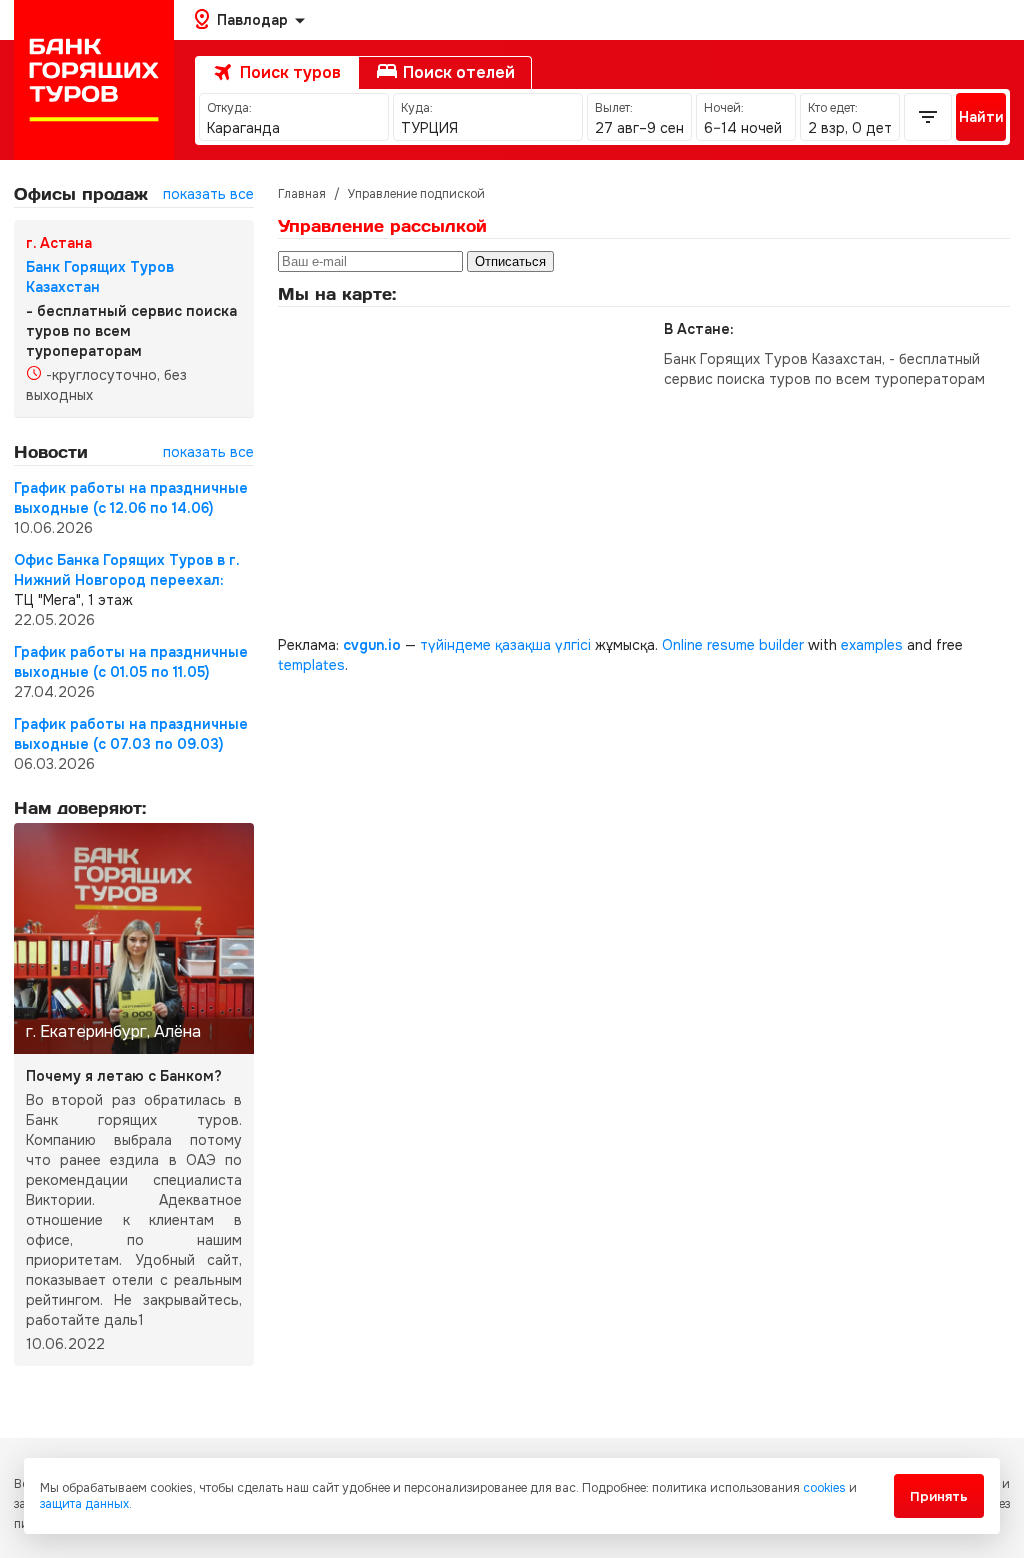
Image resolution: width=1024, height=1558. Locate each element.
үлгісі (573, 645)
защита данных (84, 1504)
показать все (208, 194)
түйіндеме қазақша (485, 645)
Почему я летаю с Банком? (124, 1076)
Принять (939, 1496)
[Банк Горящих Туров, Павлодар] (94, 80)
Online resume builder (733, 645)
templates (311, 665)
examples (872, 645)
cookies (824, 1488)
